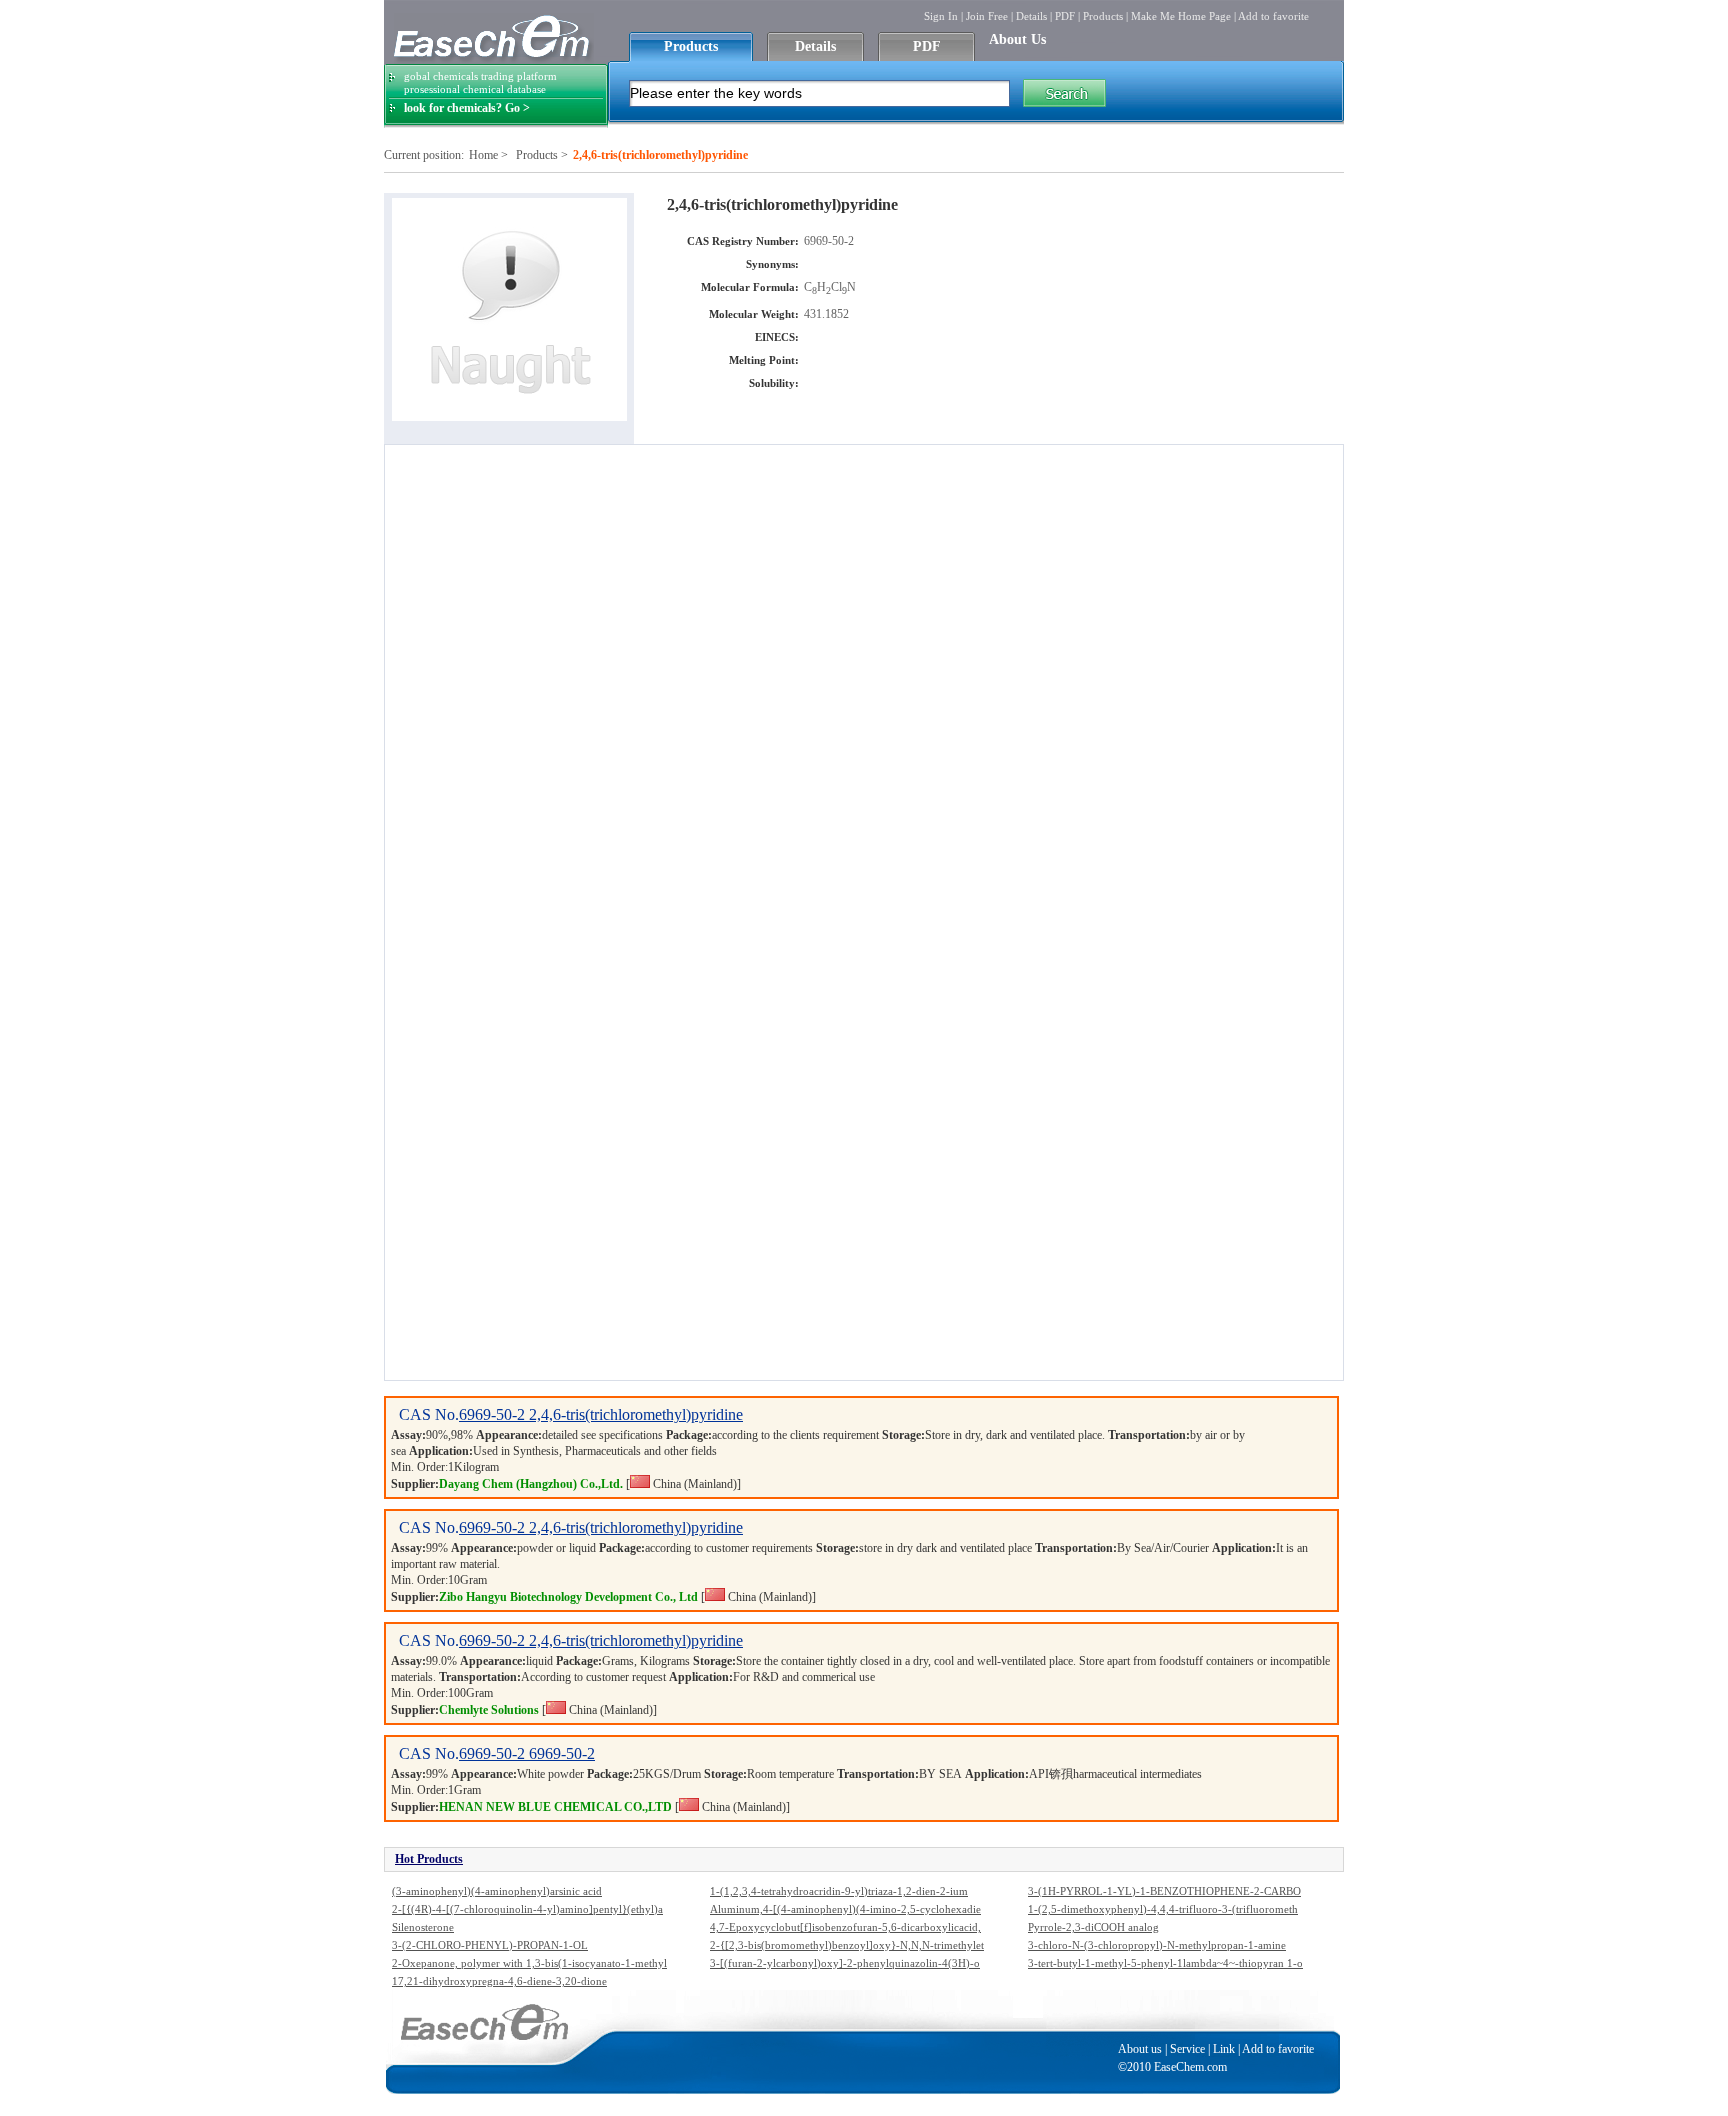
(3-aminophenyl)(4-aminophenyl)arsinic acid (497, 1891)
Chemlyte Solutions (489, 1710)
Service (1187, 2049)
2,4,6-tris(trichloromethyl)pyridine (636, 1414)
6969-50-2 (494, 1414)
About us (1140, 2049)
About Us (1017, 39)
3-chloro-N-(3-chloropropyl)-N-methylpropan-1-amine (1157, 1945)
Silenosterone (423, 1927)
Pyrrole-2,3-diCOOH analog (1093, 1927)
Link (1224, 2049)
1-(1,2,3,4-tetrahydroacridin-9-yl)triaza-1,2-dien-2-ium (839, 1891)
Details (1031, 16)
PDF (1065, 16)
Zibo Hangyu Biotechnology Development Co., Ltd (568, 1597)
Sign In (941, 16)
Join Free (987, 16)
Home (483, 155)
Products (1103, 16)
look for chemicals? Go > (467, 108)
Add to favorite (1273, 16)
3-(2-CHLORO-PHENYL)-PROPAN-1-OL (490, 1945)
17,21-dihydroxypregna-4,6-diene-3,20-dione (499, 1981)
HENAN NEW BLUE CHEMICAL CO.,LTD (555, 1807)
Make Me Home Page (1181, 16)
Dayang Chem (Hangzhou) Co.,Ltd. (531, 1484)
